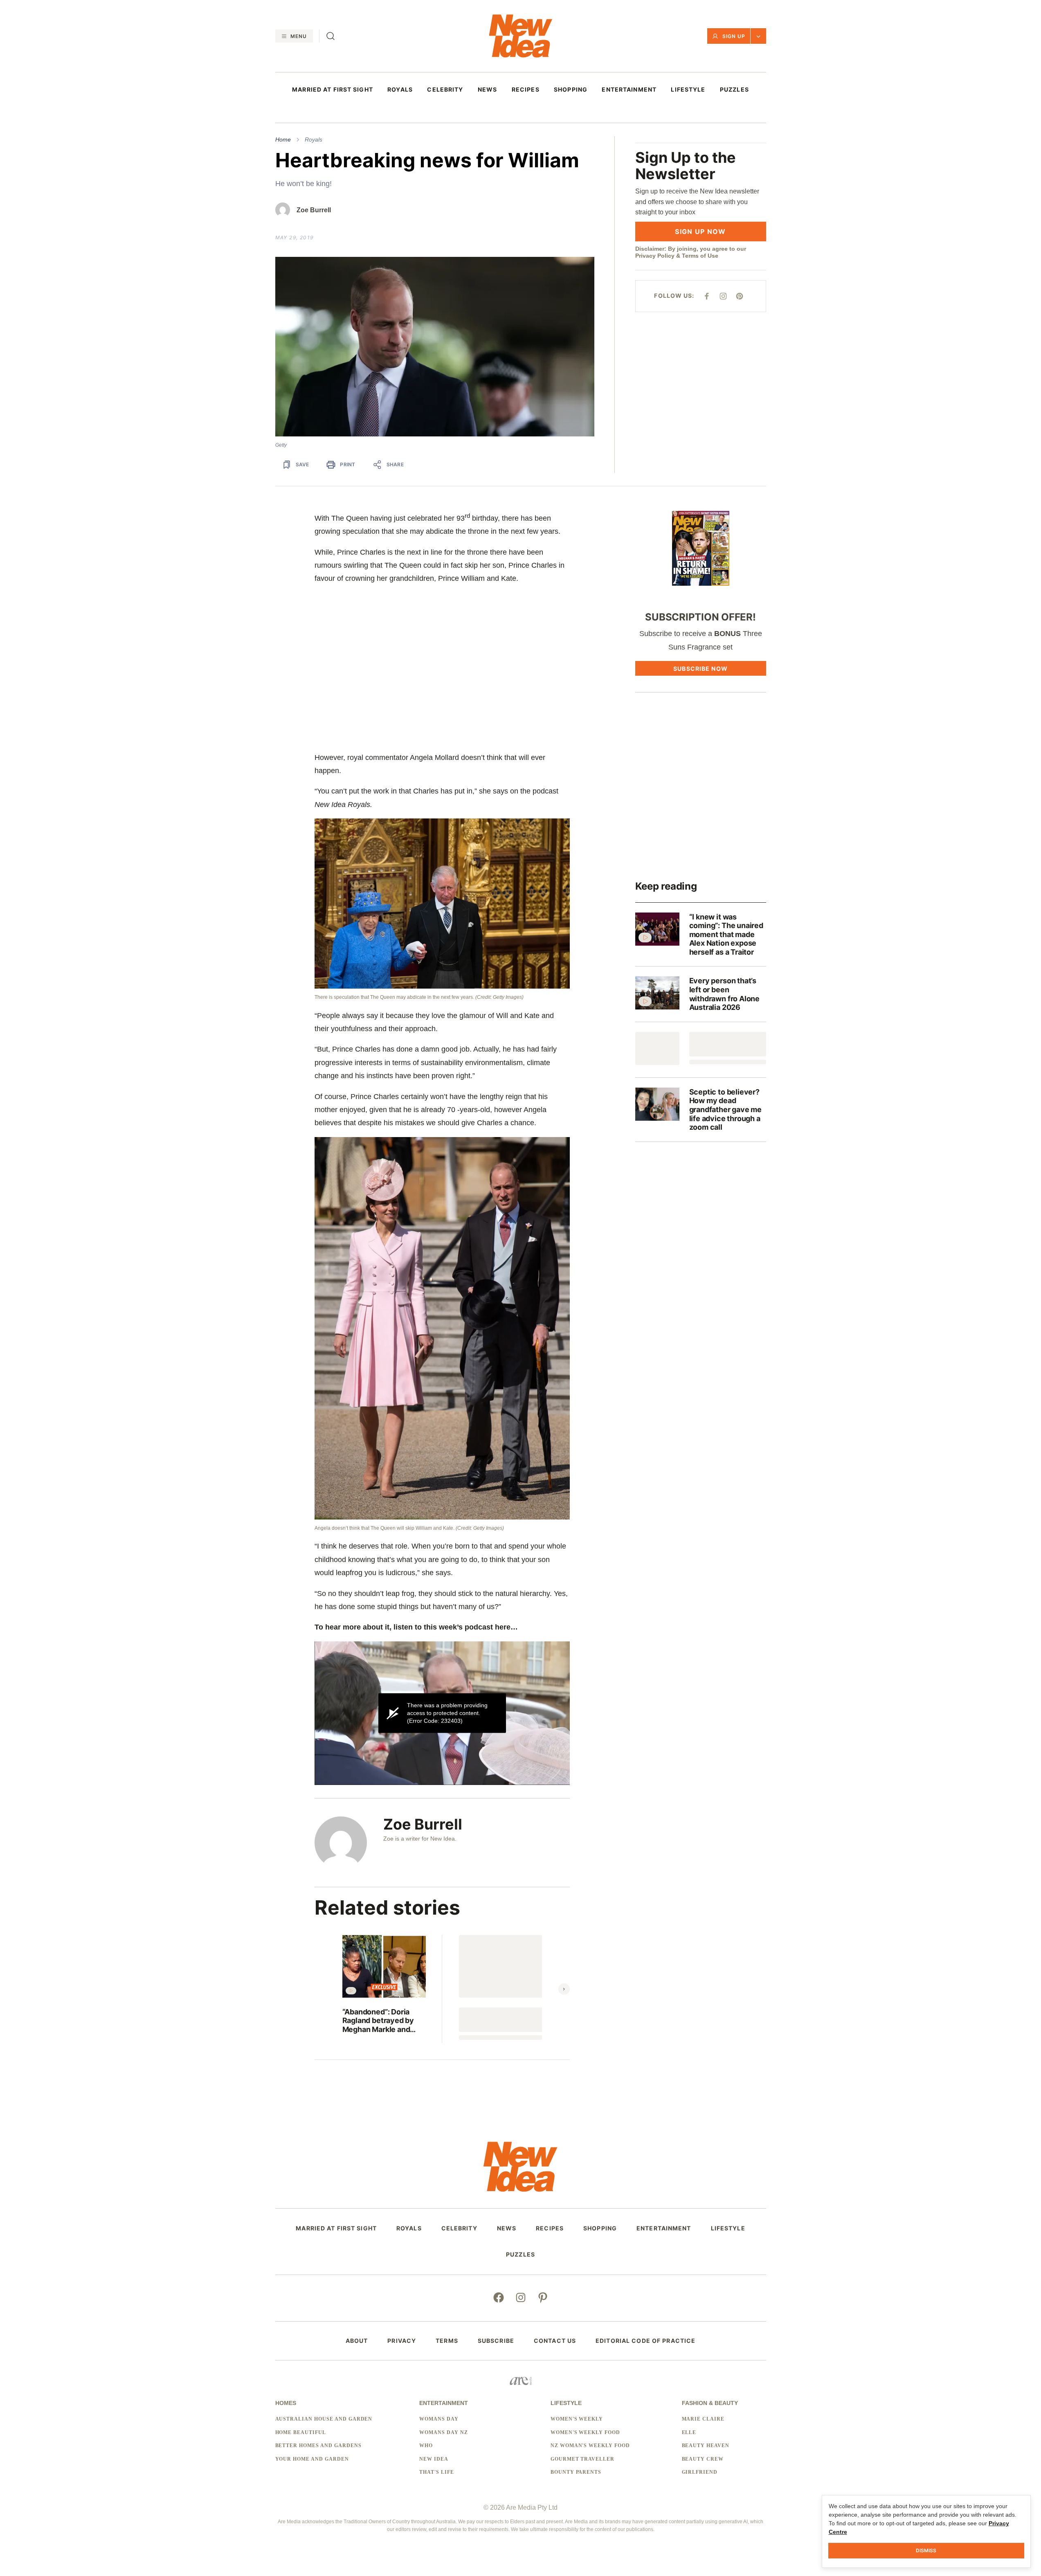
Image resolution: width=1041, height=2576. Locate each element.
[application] (442, 1713)
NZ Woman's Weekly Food (590, 2446)
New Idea (434, 2459)
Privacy (402, 2341)
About (357, 2341)
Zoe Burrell (314, 210)
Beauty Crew (703, 2459)
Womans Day (439, 2419)
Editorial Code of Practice (645, 2341)
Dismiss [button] (926, 2550)
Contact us (555, 2341)
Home (283, 139)
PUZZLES (734, 90)
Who (426, 2446)
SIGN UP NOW (700, 232)
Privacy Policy (655, 256)
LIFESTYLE (688, 90)
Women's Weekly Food (585, 2432)
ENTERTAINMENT (629, 90)
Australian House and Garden (324, 2419)
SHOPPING (571, 90)
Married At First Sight (333, 90)
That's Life (437, 2472)
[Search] (331, 36)
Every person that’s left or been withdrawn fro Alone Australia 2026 (725, 994)
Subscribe (496, 2341)
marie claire (703, 2419)
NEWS (487, 90)
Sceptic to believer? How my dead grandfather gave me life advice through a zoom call (726, 1109)
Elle (689, 2432)
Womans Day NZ (443, 2432)
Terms (447, 2341)
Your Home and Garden (312, 2459)
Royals (314, 139)
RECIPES (526, 90)
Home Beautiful (301, 2432)
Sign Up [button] (734, 36)
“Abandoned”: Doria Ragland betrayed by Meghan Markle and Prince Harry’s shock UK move (378, 2021)
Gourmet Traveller (582, 2459)
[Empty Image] (657, 1049)
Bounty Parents (576, 2472)
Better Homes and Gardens (318, 2446)
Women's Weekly (577, 2419)
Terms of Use (700, 256)
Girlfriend (700, 2472)
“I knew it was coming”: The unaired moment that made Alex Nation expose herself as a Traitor (726, 934)
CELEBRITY (445, 90)
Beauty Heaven (706, 2446)
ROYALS (400, 90)
